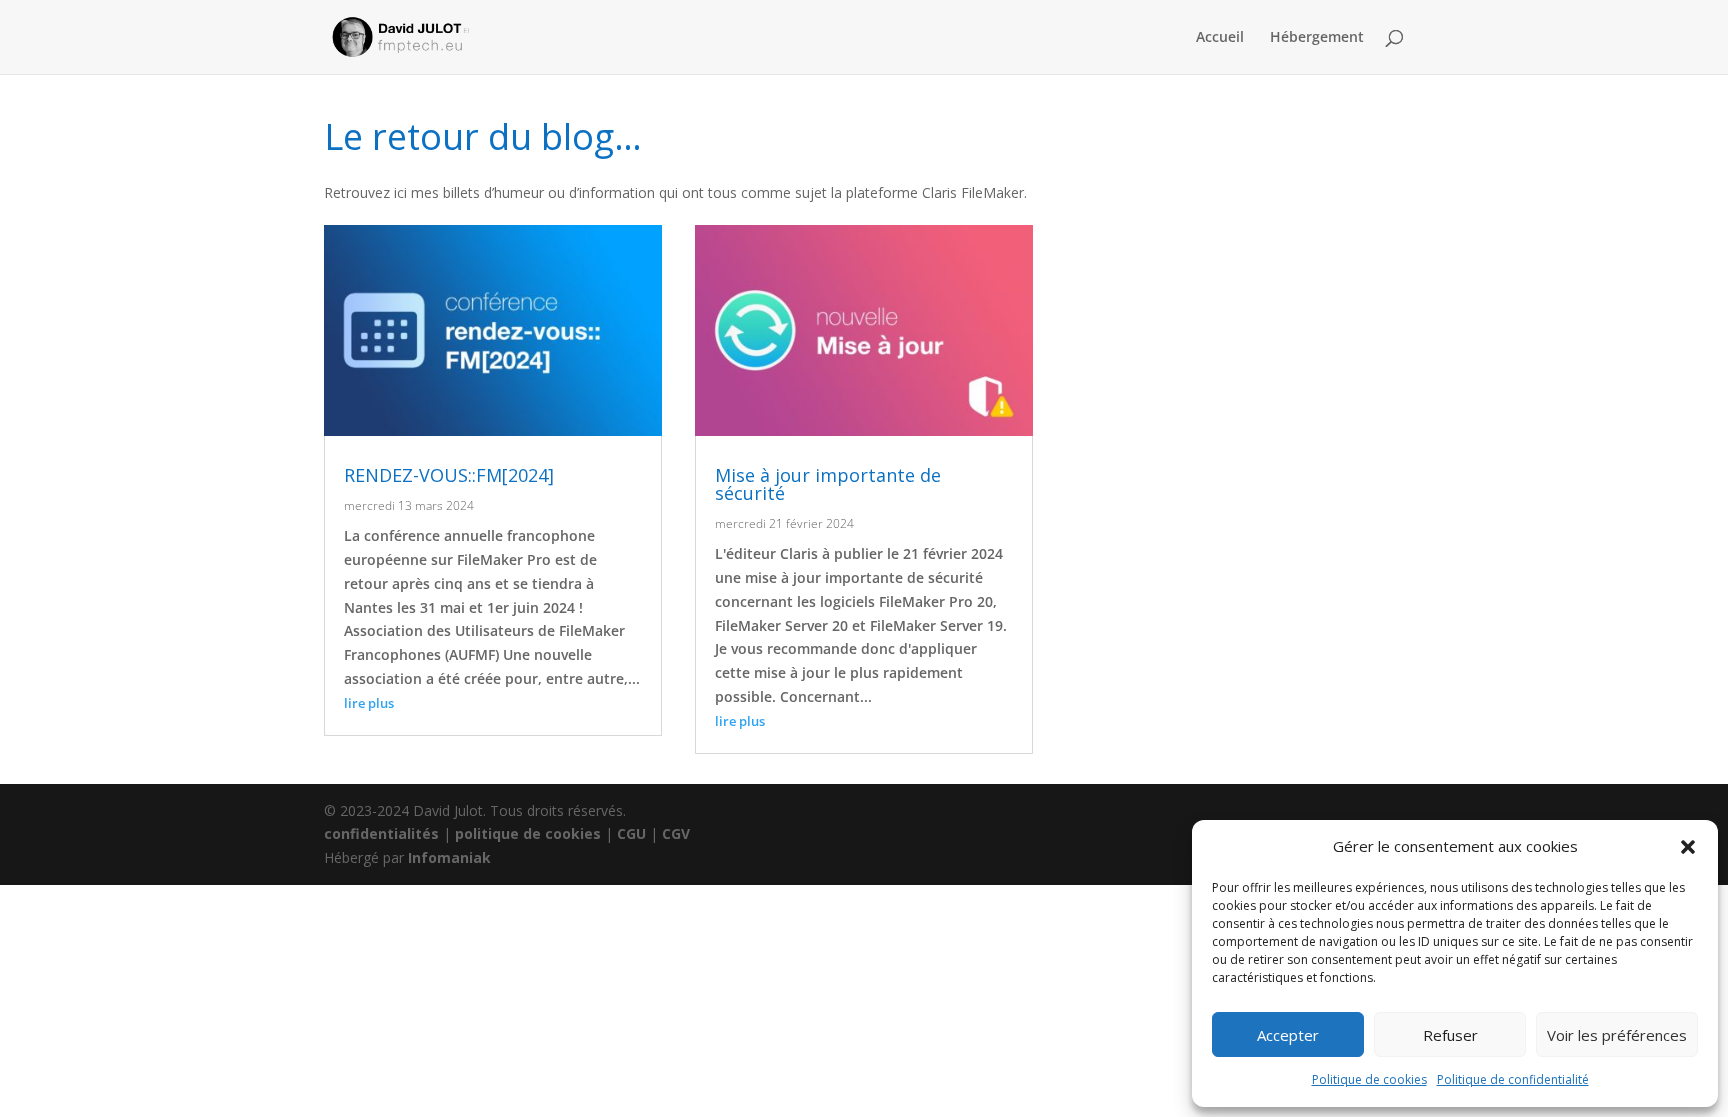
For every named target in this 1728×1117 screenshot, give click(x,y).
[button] (1688, 847)
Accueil (1220, 38)
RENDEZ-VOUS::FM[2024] (449, 475)
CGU (631, 833)
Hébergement (1317, 38)
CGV (676, 833)
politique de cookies (528, 833)
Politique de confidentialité (1513, 1079)
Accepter (1288, 1035)
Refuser (1450, 1035)
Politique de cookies (1369, 1079)
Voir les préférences (1617, 1035)
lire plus (369, 703)
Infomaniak (449, 857)
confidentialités (381, 833)
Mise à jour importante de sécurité (828, 484)
